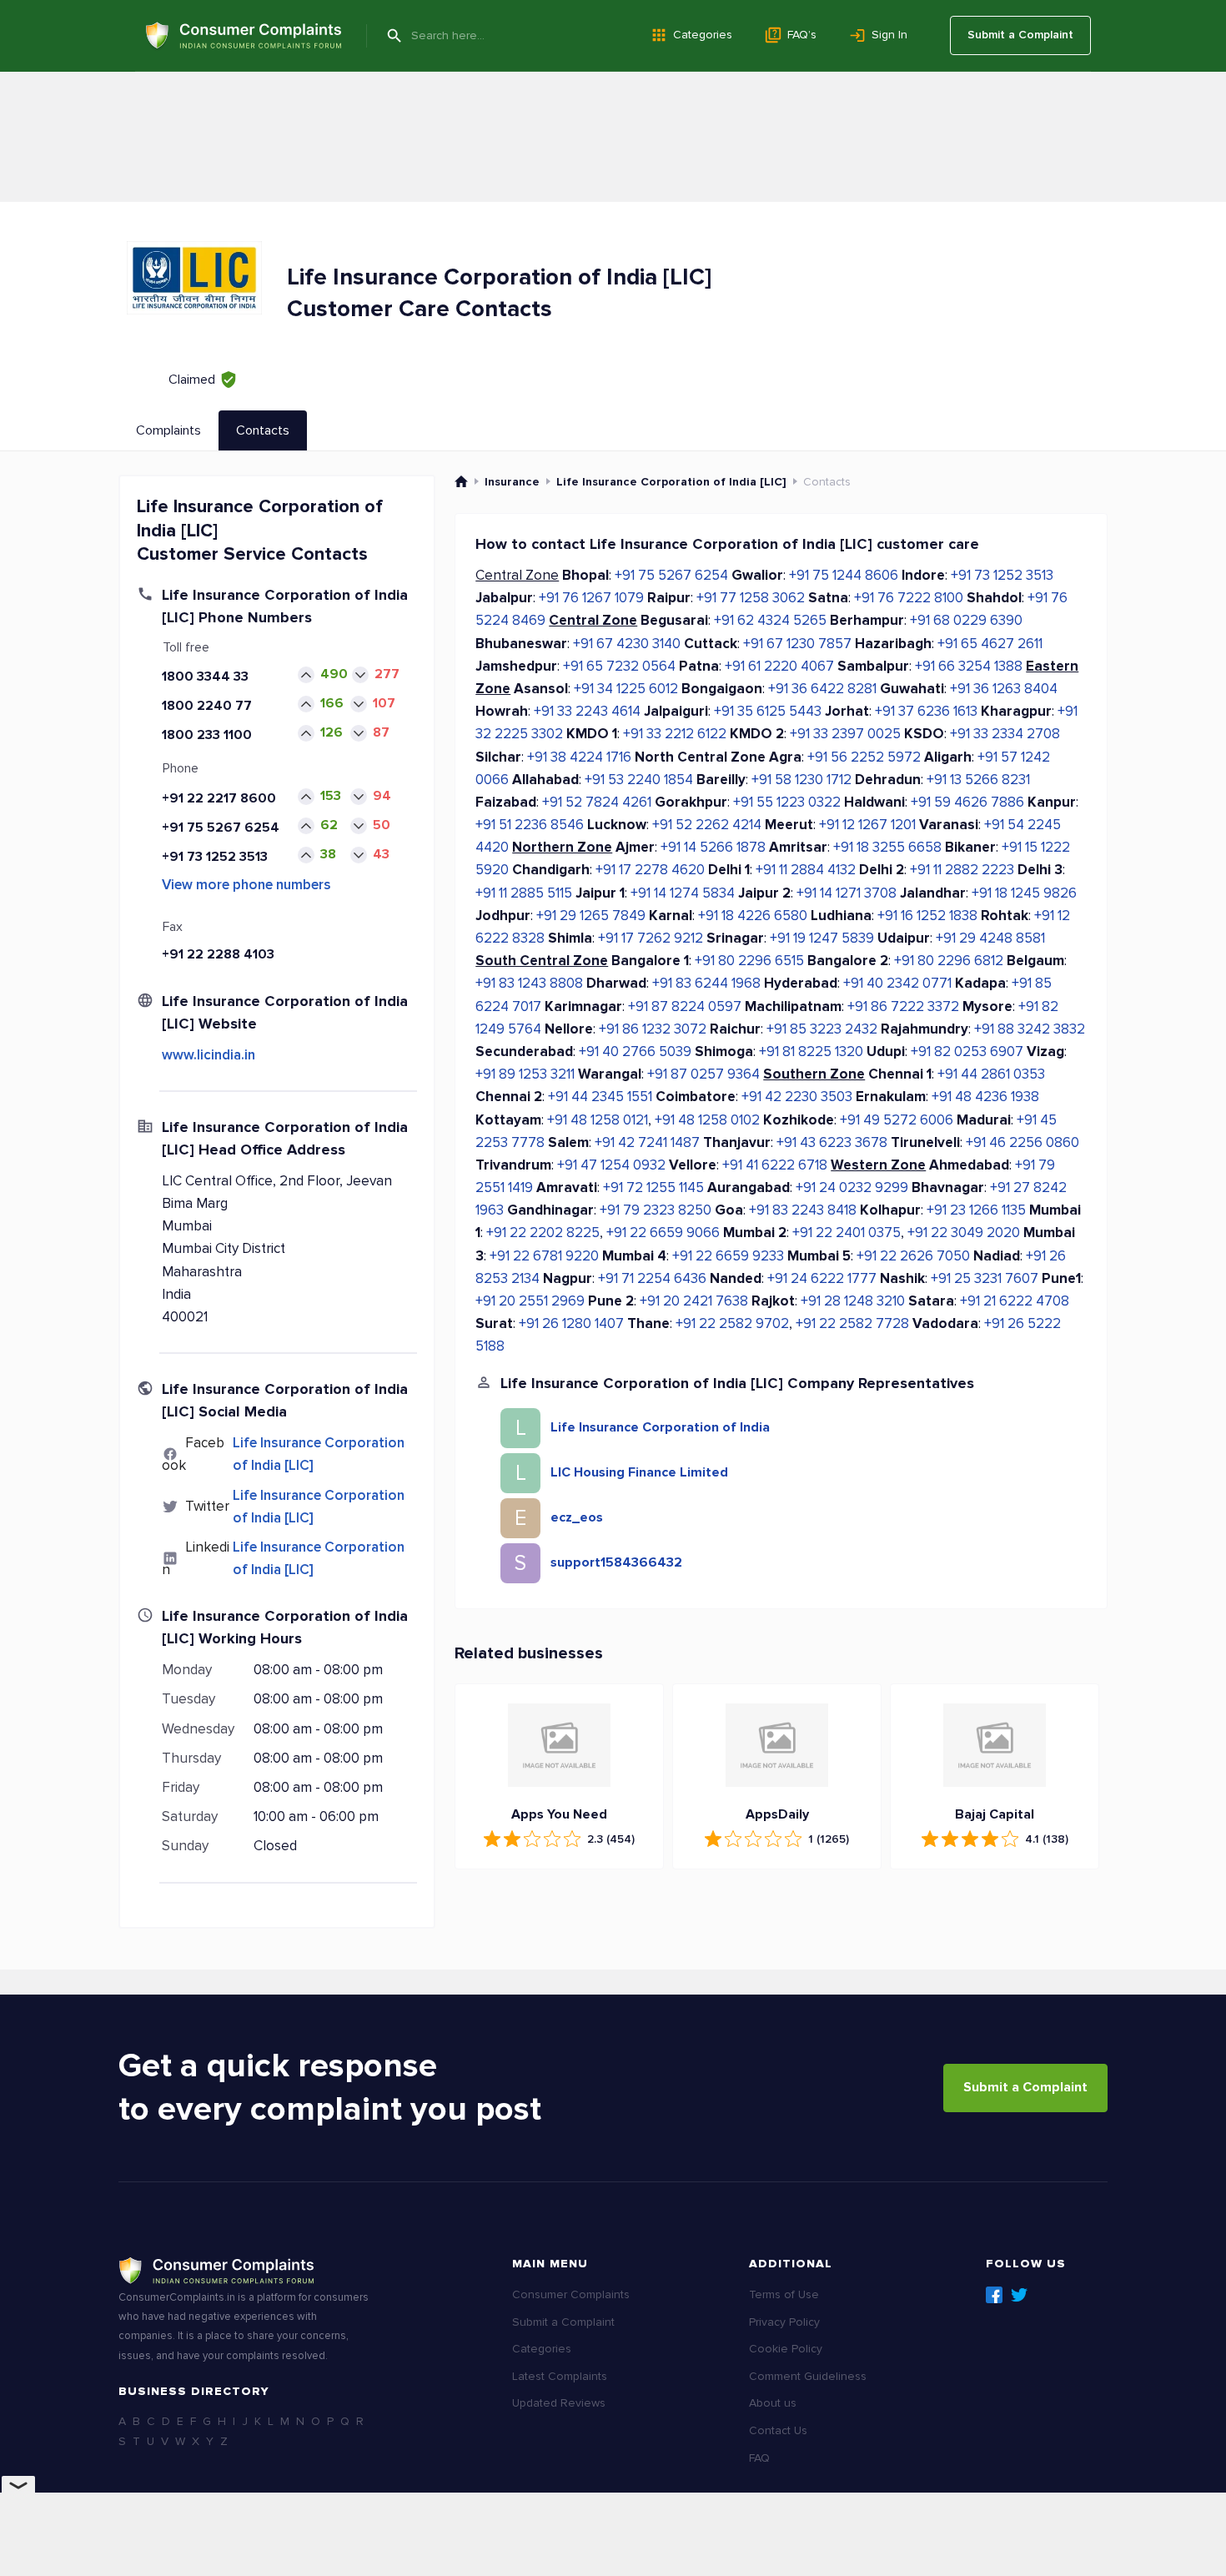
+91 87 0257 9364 (703, 1074)
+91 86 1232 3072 (653, 1029)
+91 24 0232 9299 (852, 1187)
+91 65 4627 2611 (990, 644)
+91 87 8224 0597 (685, 1006)
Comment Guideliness (808, 2376)
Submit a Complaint (1020, 35)
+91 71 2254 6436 (652, 1278)
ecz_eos (577, 1517)
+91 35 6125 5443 (768, 711)
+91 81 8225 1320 (811, 1052)
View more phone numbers (246, 885)
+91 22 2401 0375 (847, 1233)
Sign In (889, 35)
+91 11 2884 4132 (806, 870)
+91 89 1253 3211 (525, 1074)
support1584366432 (616, 1562)
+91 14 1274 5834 (683, 893)
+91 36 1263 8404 (1004, 689)
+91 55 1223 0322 (787, 802)
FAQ (759, 2458)
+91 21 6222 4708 (1015, 1301)
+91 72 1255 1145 (653, 1187)
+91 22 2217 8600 (219, 798)
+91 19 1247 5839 (822, 938)
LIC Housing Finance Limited (639, 1472)
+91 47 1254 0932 (611, 1165)
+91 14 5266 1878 (713, 847)
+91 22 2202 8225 (543, 1233)
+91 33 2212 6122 (675, 734)
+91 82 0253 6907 (967, 1052)
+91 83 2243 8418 (803, 1210)
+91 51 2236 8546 (530, 825)
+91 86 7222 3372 (903, 1006)
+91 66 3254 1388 (969, 666)
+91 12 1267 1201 (867, 825)
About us (773, 2403)
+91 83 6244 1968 (706, 983)
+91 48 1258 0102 (707, 1120)
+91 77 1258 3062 (751, 598)
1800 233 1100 (207, 735)
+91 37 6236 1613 (926, 711)
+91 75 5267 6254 (221, 828)
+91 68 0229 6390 (966, 620)
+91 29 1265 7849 (591, 916)
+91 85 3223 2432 (822, 1029)
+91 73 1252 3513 (215, 857)
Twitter (1019, 2295)
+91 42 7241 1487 (647, 1142)
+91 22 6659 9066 (663, 1233)
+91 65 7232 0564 (619, 666)
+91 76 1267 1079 (591, 598)
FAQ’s (802, 35)
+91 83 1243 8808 (529, 983)
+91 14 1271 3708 (847, 893)
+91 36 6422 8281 (822, 689)
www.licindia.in (209, 1055)
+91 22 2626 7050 (913, 1256)
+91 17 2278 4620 (650, 870)
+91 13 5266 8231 (978, 780)
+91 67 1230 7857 (797, 644)
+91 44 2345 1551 (600, 1097)
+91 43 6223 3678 (832, 1142)
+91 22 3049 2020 (964, 1233)
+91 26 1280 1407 (571, 1323)
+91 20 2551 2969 (530, 1301)
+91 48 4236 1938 (985, 1097)
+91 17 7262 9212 (651, 938)
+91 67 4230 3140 (627, 644)
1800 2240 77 (207, 706)
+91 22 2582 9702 (732, 1323)
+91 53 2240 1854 (639, 780)
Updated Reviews (559, 2403)
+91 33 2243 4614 (587, 711)
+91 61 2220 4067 (779, 666)
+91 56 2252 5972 (864, 757)
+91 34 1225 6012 (626, 689)
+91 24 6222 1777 (822, 1278)
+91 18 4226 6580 (753, 916)
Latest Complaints (560, 2376)
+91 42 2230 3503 (797, 1097)
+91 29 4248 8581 (990, 938)
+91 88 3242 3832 (1030, 1029)
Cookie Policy (786, 2349)
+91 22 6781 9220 (544, 1256)
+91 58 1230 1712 (801, 780)
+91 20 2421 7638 (694, 1301)
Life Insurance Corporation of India (660, 1427)
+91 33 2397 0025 (845, 734)
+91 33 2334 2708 (1005, 734)
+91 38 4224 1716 (579, 757)
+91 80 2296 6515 (749, 961)
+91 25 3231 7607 (985, 1278)
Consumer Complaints (571, 2294)
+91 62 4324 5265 (770, 620)
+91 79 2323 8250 (656, 1210)
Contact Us (778, 2430)
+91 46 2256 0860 (1023, 1142)
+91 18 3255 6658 (887, 847)
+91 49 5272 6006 (897, 1120)
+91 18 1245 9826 (1024, 893)
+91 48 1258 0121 (598, 1120)
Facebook (994, 2295)
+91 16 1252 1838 (927, 916)
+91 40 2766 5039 (635, 1052)
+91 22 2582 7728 (852, 1323)
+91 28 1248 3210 (853, 1301)
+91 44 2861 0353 (991, 1074)
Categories (703, 35)
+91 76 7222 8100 (909, 598)
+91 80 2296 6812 (949, 961)
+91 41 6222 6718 (775, 1165)
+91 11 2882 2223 (962, 870)
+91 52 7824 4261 (597, 802)
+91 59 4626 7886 (967, 802)
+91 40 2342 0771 (897, 983)
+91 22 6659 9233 (728, 1256)
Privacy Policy (784, 2322)
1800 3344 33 (205, 677)
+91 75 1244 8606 (844, 575)
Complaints (168, 430)
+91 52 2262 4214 (707, 825)
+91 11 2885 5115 (524, 893)
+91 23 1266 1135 (976, 1210)
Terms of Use (784, 2294)
